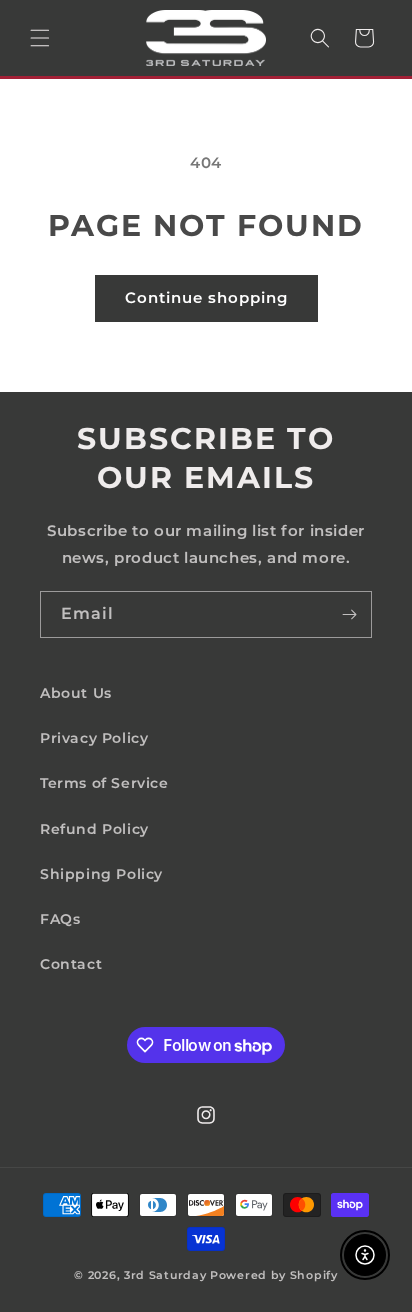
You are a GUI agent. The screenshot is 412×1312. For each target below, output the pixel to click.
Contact (71, 964)
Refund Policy (94, 829)
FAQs (60, 919)
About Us (76, 693)
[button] (40, 38)
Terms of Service (104, 783)
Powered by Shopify (274, 1275)
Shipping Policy (101, 874)
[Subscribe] (349, 614)
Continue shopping (206, 297)
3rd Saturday (165, 1275)
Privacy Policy (94, 738)
